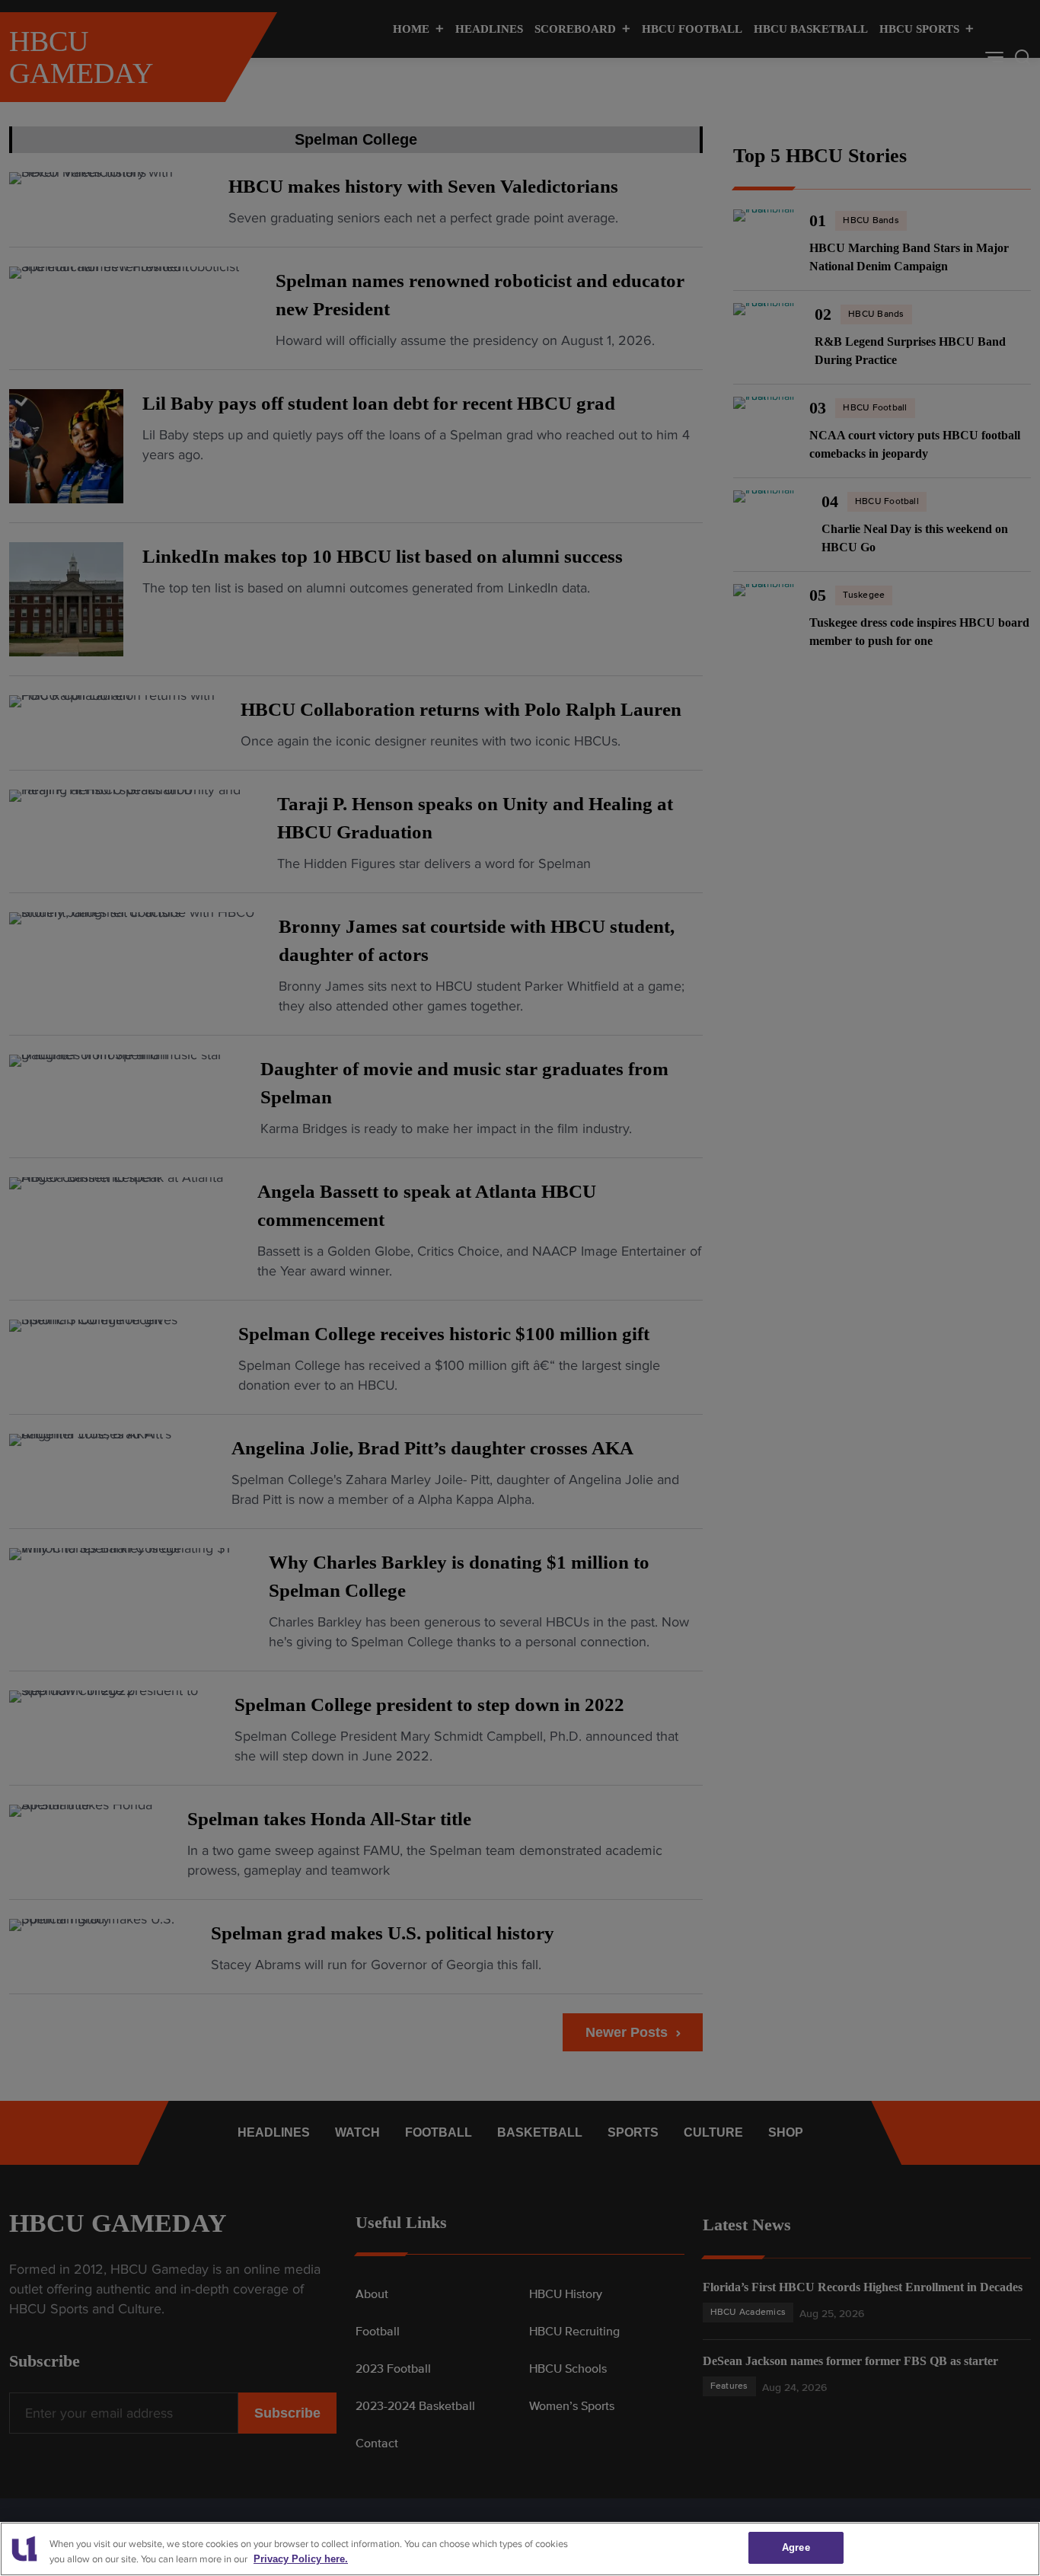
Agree (796, 2547)
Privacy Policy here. (301, 2560)
